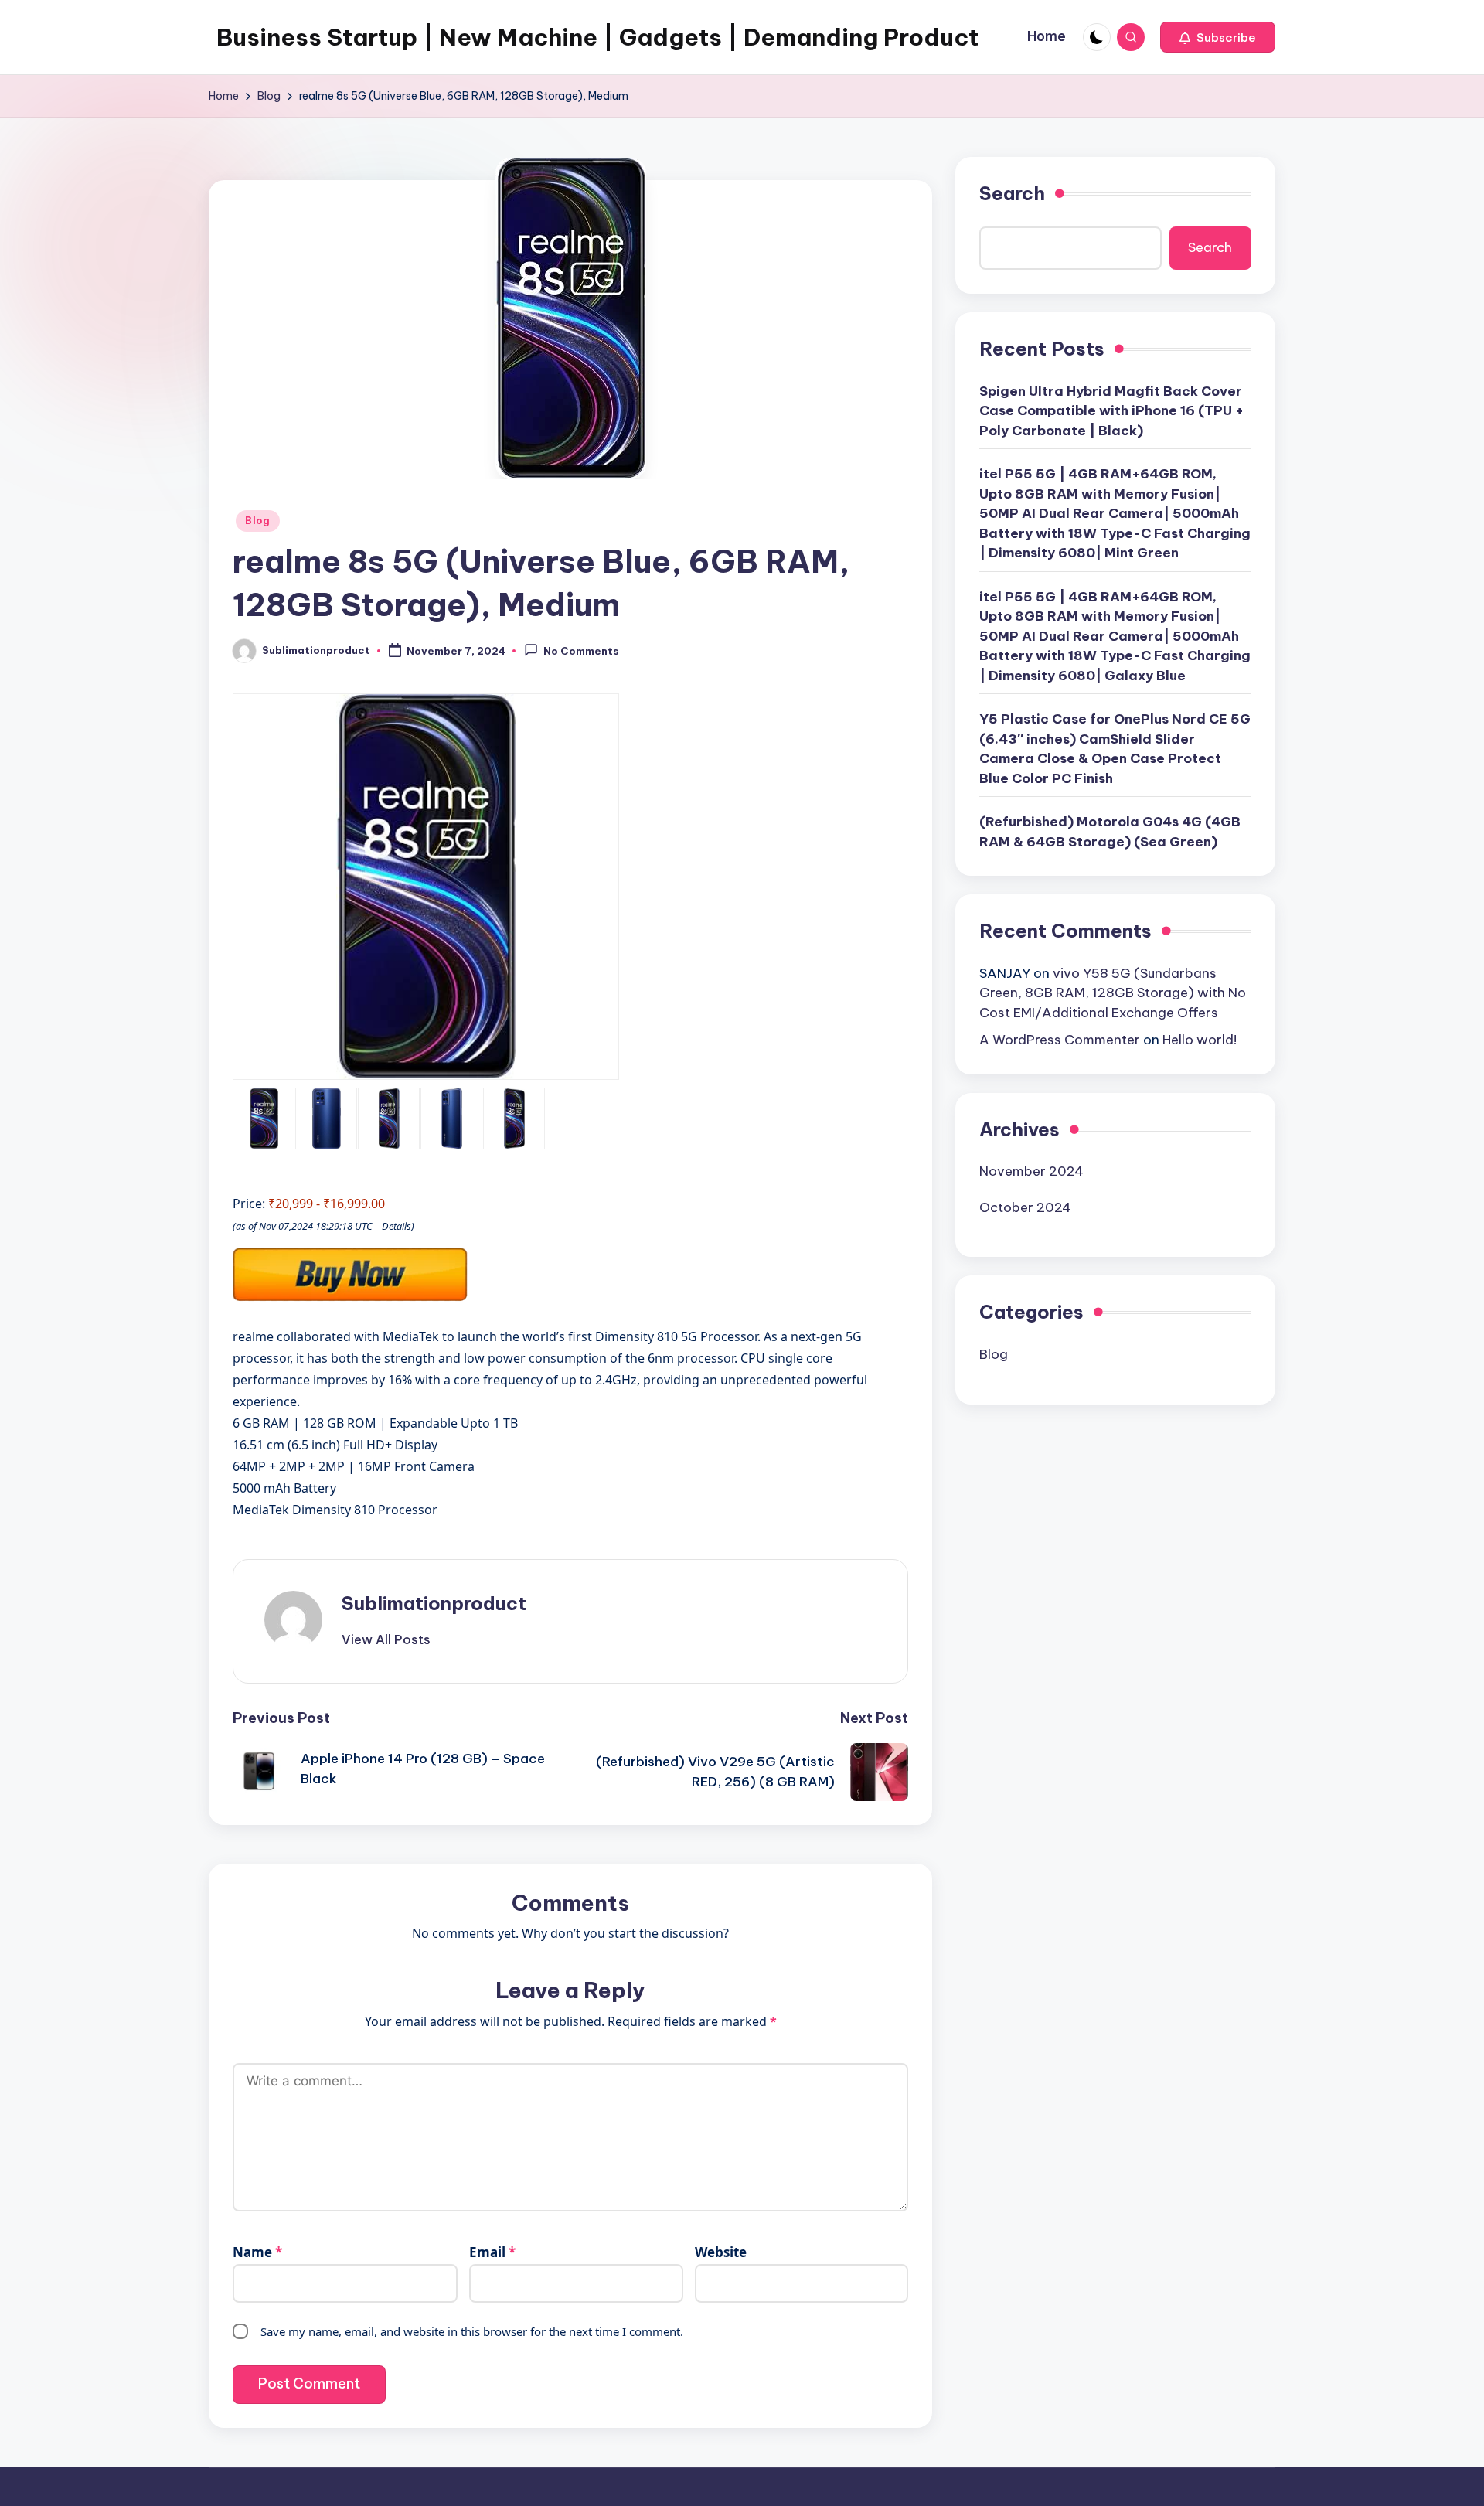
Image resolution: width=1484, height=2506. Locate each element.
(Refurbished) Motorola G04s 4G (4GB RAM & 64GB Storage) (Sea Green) (1110, 832)
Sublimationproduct (434, 1603)
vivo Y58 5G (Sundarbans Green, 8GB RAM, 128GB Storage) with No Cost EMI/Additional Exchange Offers (1113, 992)
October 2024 (1025, 1207)
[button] (1218, 37)
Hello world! (1200, 1040)
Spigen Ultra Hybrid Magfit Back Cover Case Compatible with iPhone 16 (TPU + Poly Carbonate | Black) (1111, 410)
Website (721, 2252)
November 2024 (1031, 1171)
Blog (258, 521)
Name (257, 2252)
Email (492, 2252)
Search (1012, 193)
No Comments (581, 652)
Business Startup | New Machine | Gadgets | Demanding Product (597, 37)
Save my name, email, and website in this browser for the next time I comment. (472, 2331)
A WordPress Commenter (1060, 1040)
